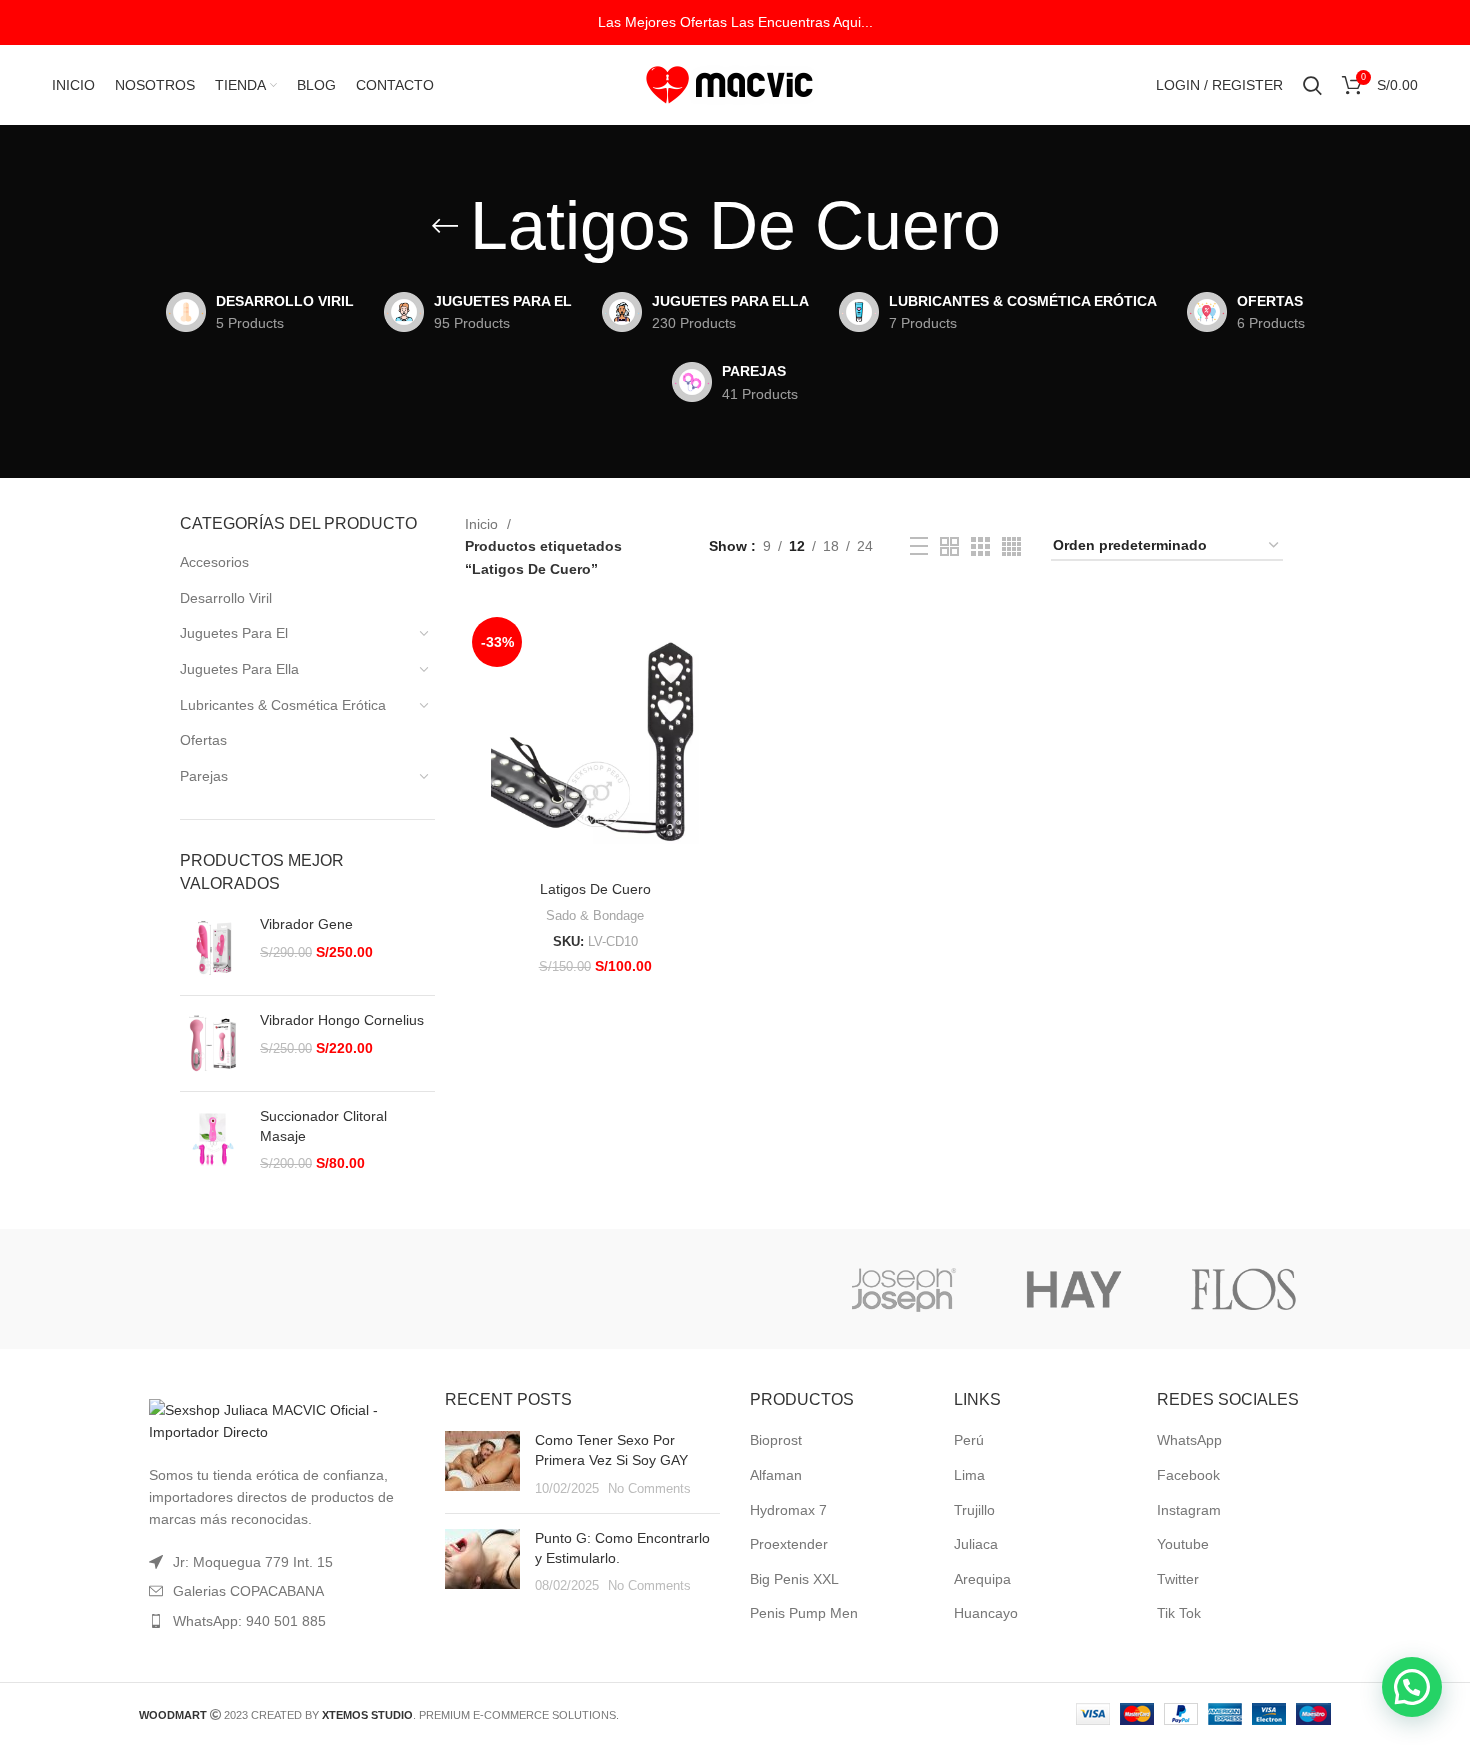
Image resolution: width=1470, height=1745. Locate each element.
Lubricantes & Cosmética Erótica (283, 705)
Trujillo (974, 1510)
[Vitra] (223, 1289)
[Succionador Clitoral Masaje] (212, 1140)
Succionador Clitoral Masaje (323, 1126)
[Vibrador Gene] (212, 947)
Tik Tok (1179, 1613)
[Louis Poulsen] (563, 1289)
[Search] (1312, 85)
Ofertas (203, 740)
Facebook (1188, 1475)
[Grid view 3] (980, 546)
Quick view (710, 642)
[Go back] (445, 226)
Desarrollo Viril (226, 598)
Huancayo (986, 1613)
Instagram (1189, 1510)
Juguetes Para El (234, 633)
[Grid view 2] (949, 546)
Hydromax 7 (788, 1510)
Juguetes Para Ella (239, 669)
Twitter (1178, 1579)
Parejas (204, 776)
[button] (1412, 1687)
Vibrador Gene (306, 924)
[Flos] (1244, 1289)
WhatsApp (1189, 1440)
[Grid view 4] (1011, 546)
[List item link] (277, 1621)
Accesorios (214, 562)
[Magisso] (393, 1289)
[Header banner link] (735, 22)
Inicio (483, 524)
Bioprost (776, 1440)
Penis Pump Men (804, 1613)
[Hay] (1074, 1289)
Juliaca (976, 1544)
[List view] (919, 546)
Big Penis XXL (794, 1579)
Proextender (789, 1544)
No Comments (649, 1489)
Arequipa (982, 1579)
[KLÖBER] (733, 1289)
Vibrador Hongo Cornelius (342, 1020)
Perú (969, 1440)
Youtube (1183, 1544)
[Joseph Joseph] (903, 1289)
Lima (969, 1475)
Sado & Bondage (595, 915)
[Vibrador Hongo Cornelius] (212, 1043)
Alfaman (776, 1475)
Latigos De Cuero (595, 889)
